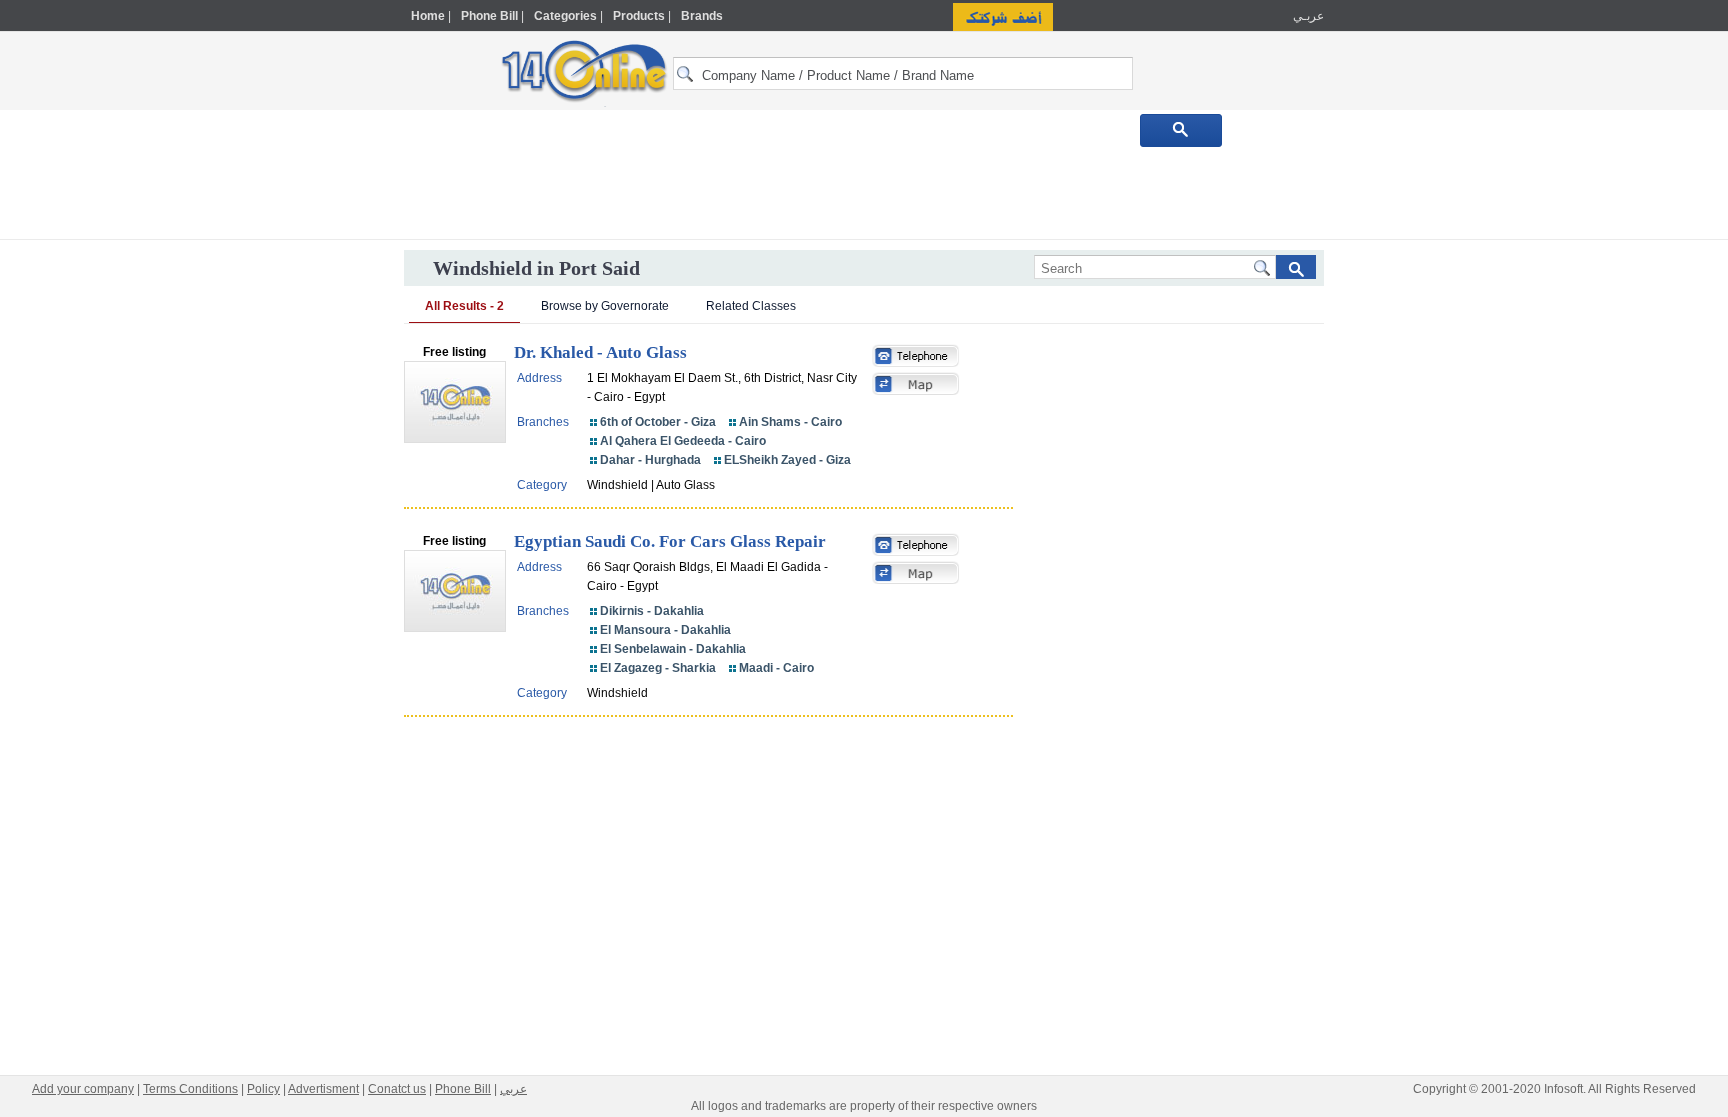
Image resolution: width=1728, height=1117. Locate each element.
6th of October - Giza (658, 422)
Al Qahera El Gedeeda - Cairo (683, 441)
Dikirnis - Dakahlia (652, 611)
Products (639, 16)
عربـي (1307, 16)
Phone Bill (489, 16)
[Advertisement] (1411, 427)
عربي (513, 1089)
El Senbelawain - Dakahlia (673, 649)
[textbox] (903, 73)
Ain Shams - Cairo (790, 422)
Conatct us (397, 1089)
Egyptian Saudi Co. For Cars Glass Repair (670, 541)
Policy (263, 1089)
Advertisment (323, 1089)
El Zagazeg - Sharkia (658, 668)
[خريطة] (916, 386)
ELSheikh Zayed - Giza (787, 460)
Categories (565, 16)
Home (428, 16)
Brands (702, 16)
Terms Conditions (190, 1089)
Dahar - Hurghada (650, 460)
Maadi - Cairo (776, 668)
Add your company (83, 1089)
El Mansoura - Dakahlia (665, 630)
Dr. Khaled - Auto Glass (600, 352)
